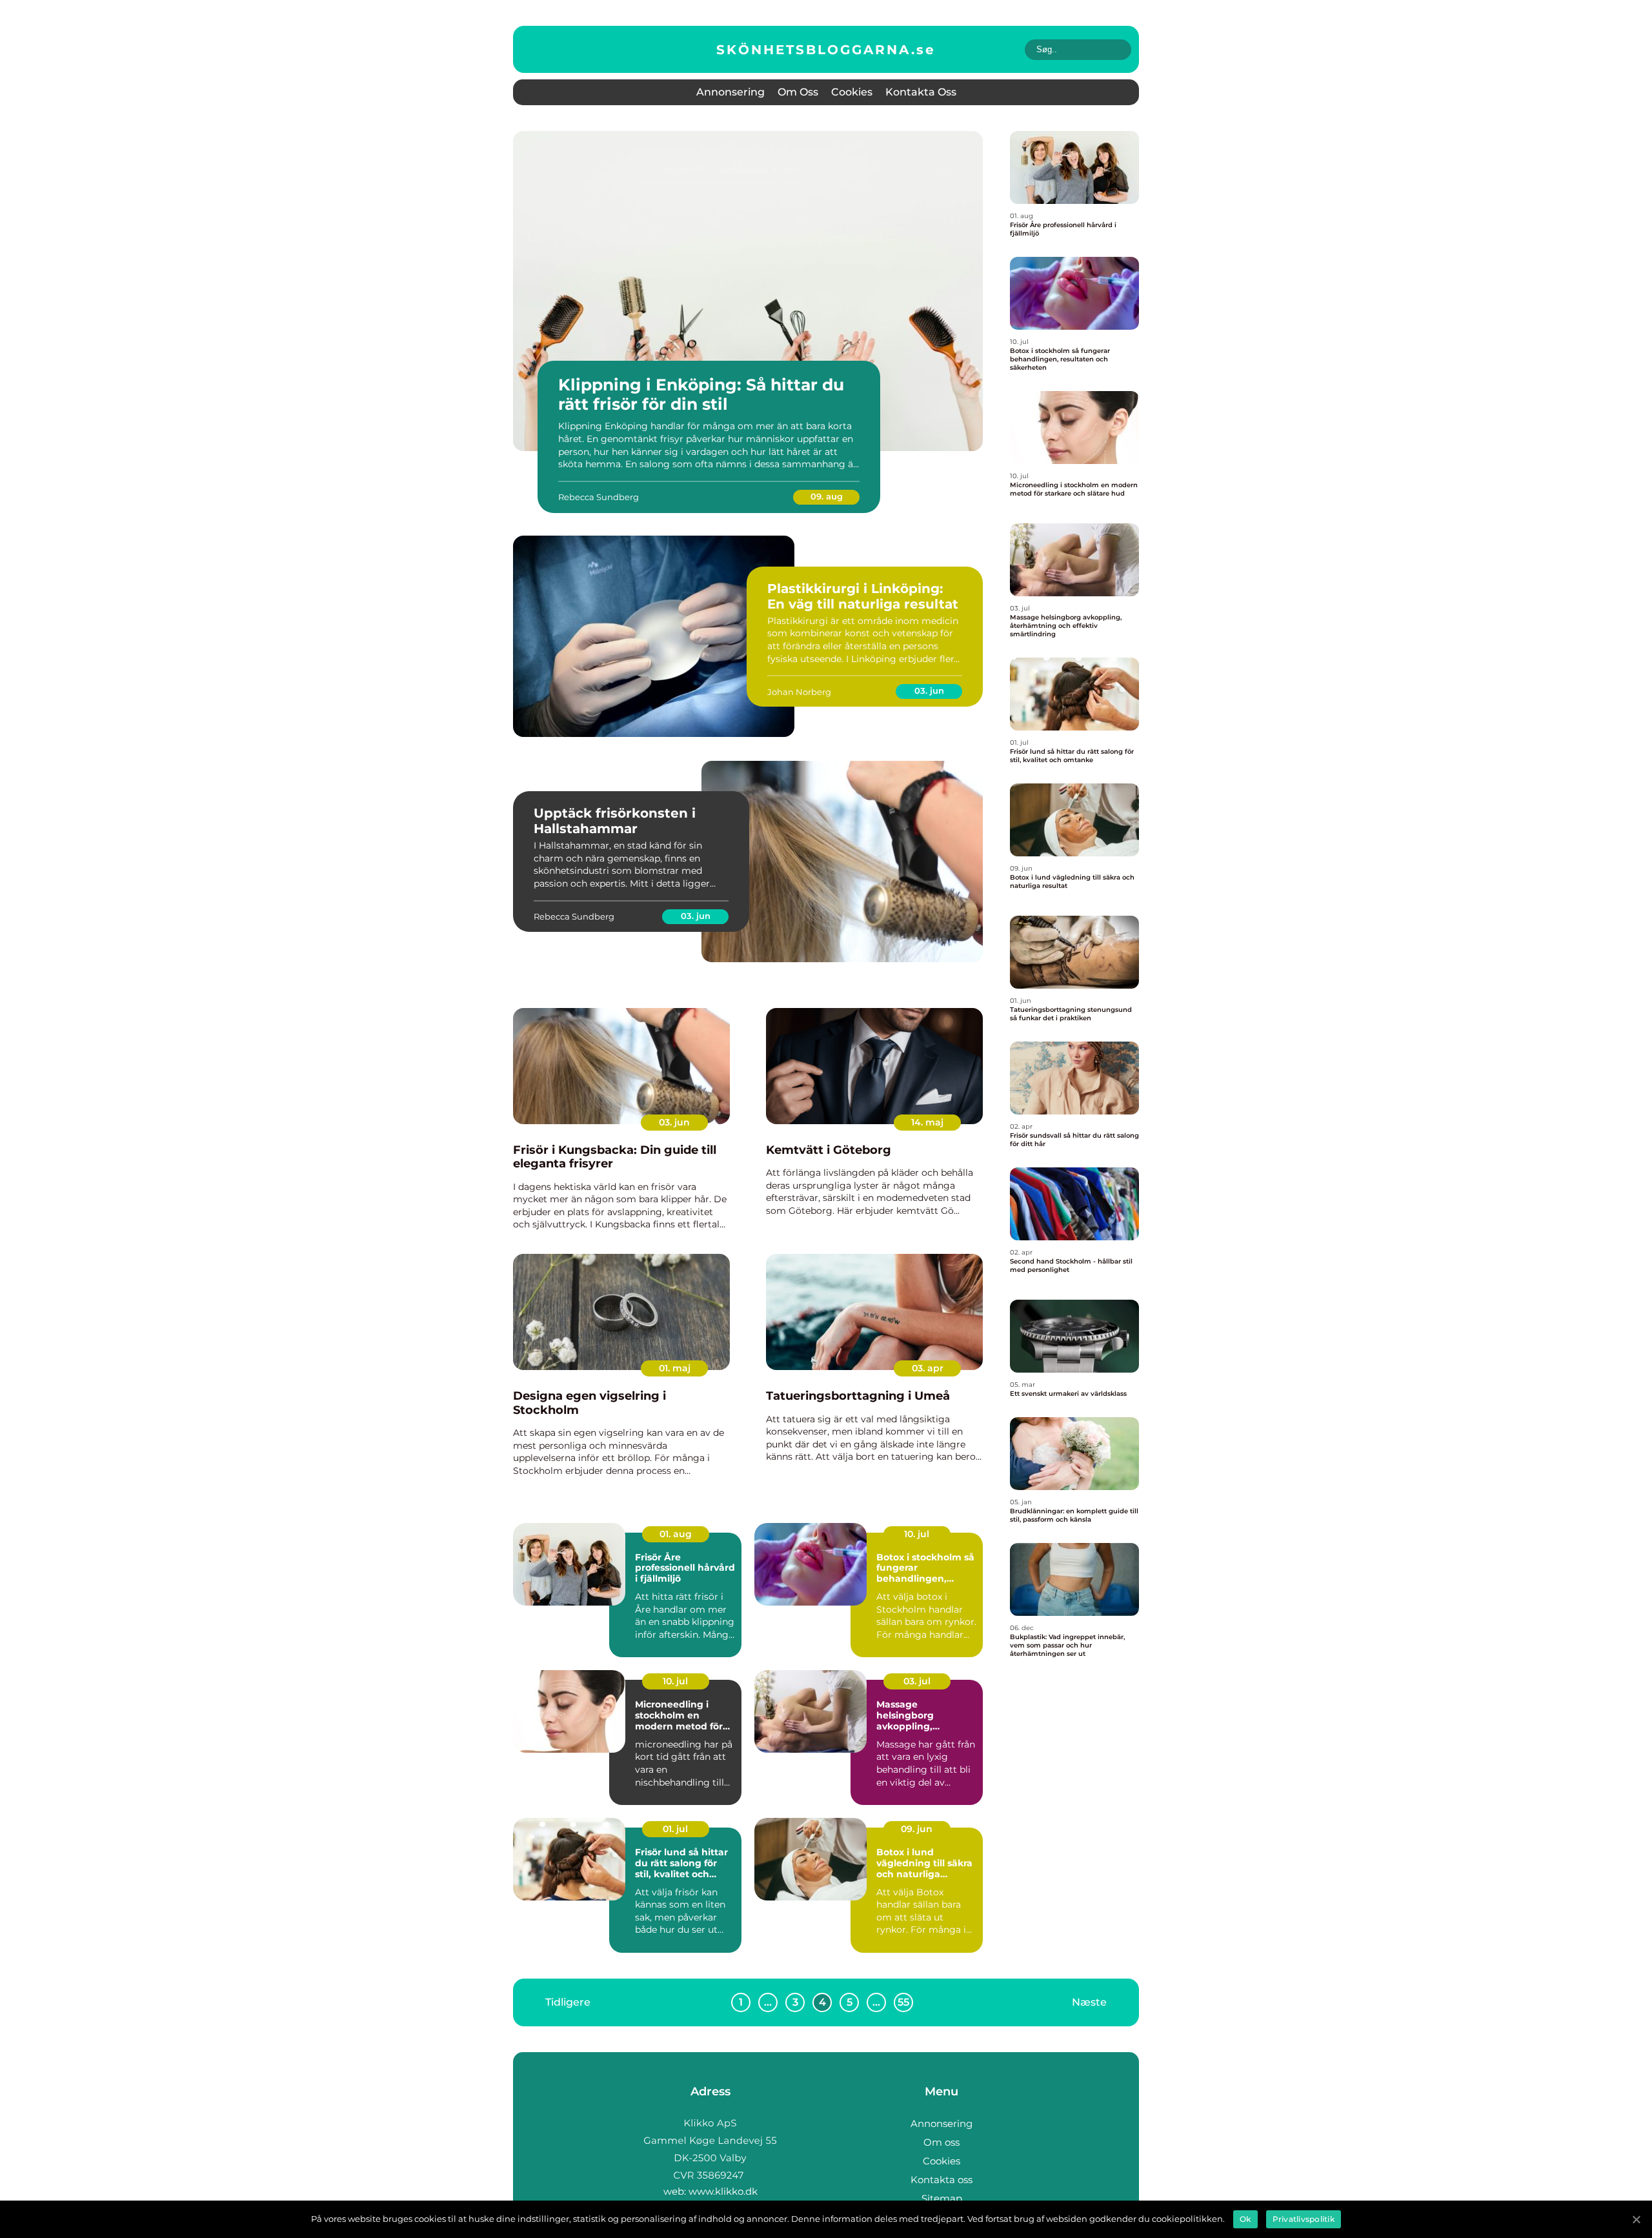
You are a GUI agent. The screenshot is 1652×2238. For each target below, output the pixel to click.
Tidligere (568, 2002)
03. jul (917, 1681)
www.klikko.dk (723, 2191)
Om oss (798, 92)
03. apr (928, 1368)
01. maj (675, 1368)
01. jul (675, 1829)
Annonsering (730, 92)
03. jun (929, 691)
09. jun (917, 1829)
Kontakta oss (921, 92)
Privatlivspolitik (1304, 2219)
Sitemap (942, 2198)
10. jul (917, 1534)
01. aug (676, 1534)
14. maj (927, 1122)
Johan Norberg (799, 692)
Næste (1089, 2002)
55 (903, 2002)
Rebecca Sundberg (599, 497)
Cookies (852, 92)
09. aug (827, 496)
